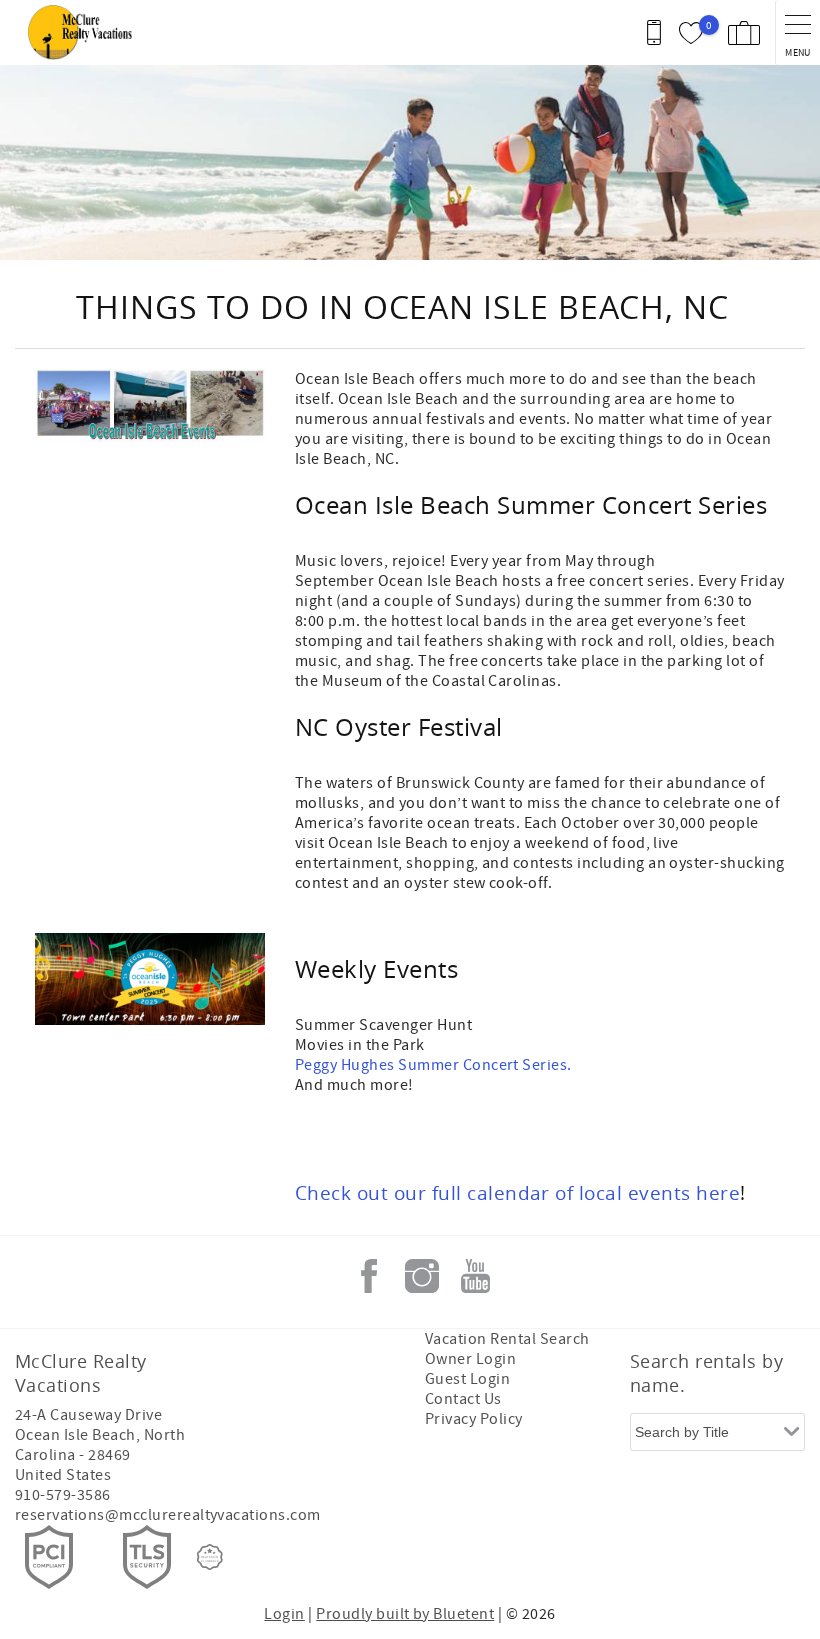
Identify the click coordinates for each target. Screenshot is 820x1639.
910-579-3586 (63, 1495)
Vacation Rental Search (507, 1339)
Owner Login (470, 1359)
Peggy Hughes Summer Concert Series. (433, 1065)
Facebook (369, 1276)
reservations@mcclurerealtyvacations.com (168, 1515)
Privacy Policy (474, 1419)
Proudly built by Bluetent (405, 1614)
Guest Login (467, 1379)
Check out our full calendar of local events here (517, 1192)
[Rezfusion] (210, 1557)
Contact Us (463, 1399)
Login (284, 1614)
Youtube (475, 1276)
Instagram (422, 1276)
